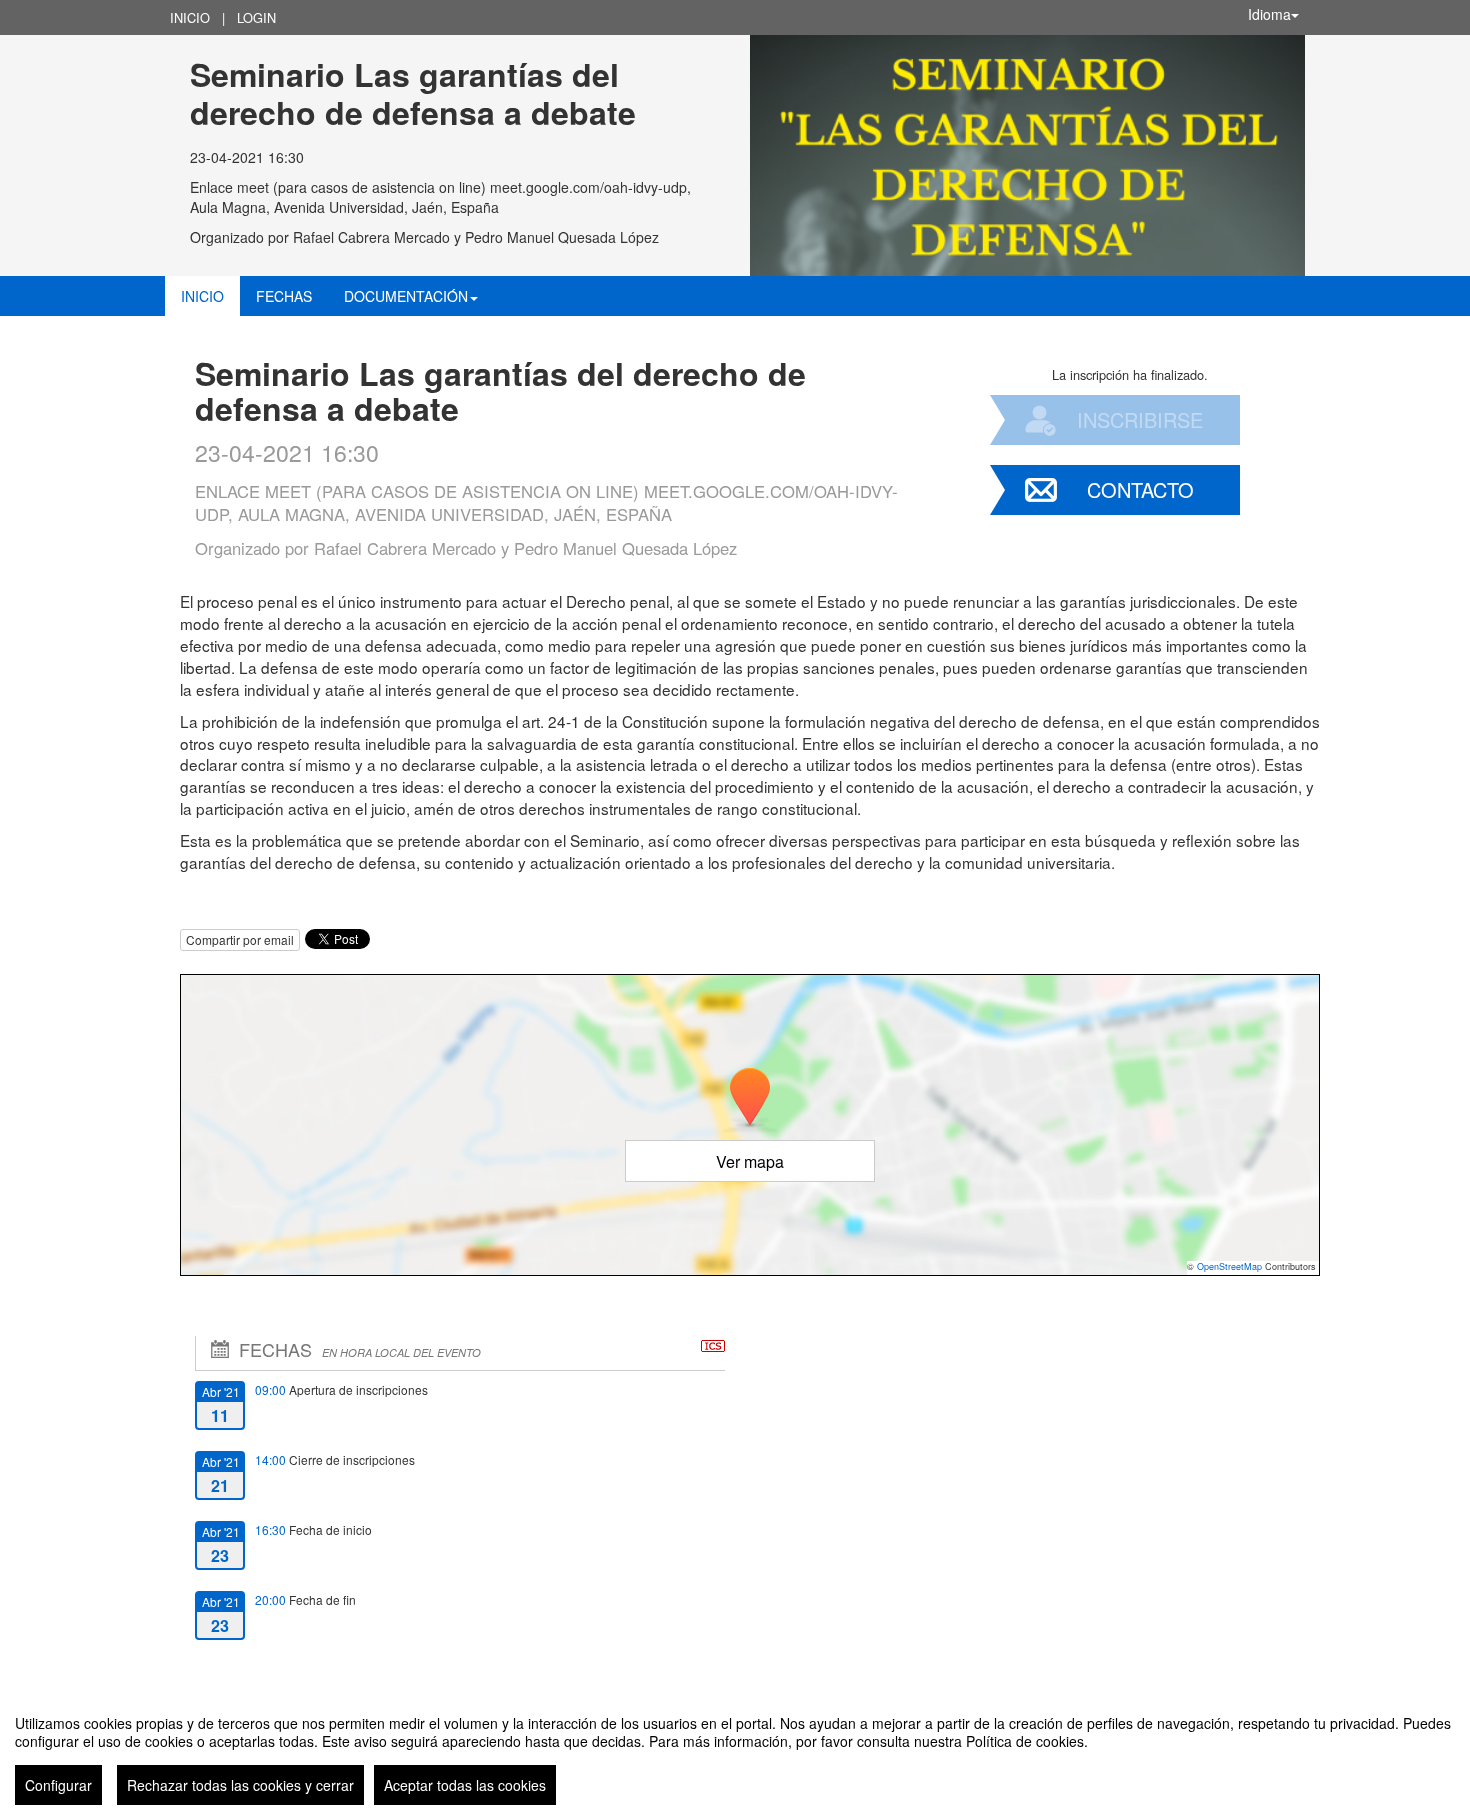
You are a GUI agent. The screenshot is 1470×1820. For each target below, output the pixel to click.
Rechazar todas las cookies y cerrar (240, 1785)
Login (256, 17)
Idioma (1269, 14)
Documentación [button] (406, 296)
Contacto (1140, 489)
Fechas (284, 296)
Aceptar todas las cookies (465, 1785)
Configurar (58, 1785)
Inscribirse (1140, 419)
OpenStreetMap (1229, 1266)
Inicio (190, 17)
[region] (735, 1752)
